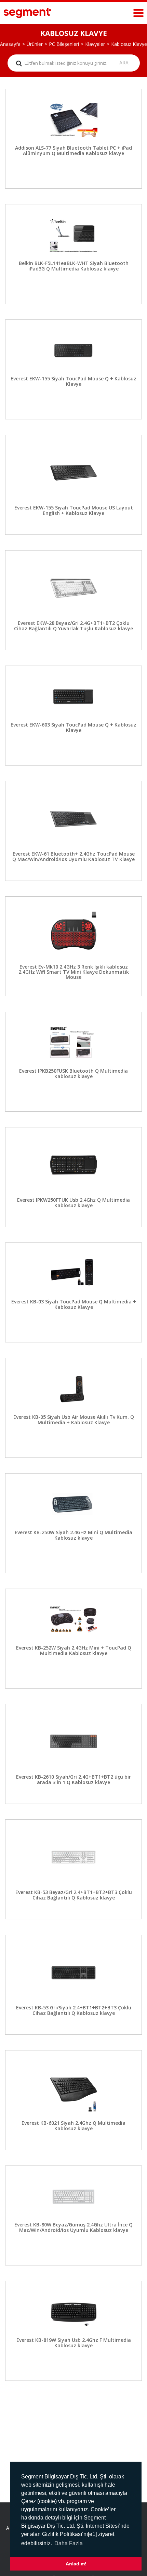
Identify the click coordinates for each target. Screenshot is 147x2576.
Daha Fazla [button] (69, 2543)
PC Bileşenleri (64, 44)
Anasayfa (10, 44)
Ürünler (35, 44)
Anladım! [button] (76, 2564)
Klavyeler (95, 44)
